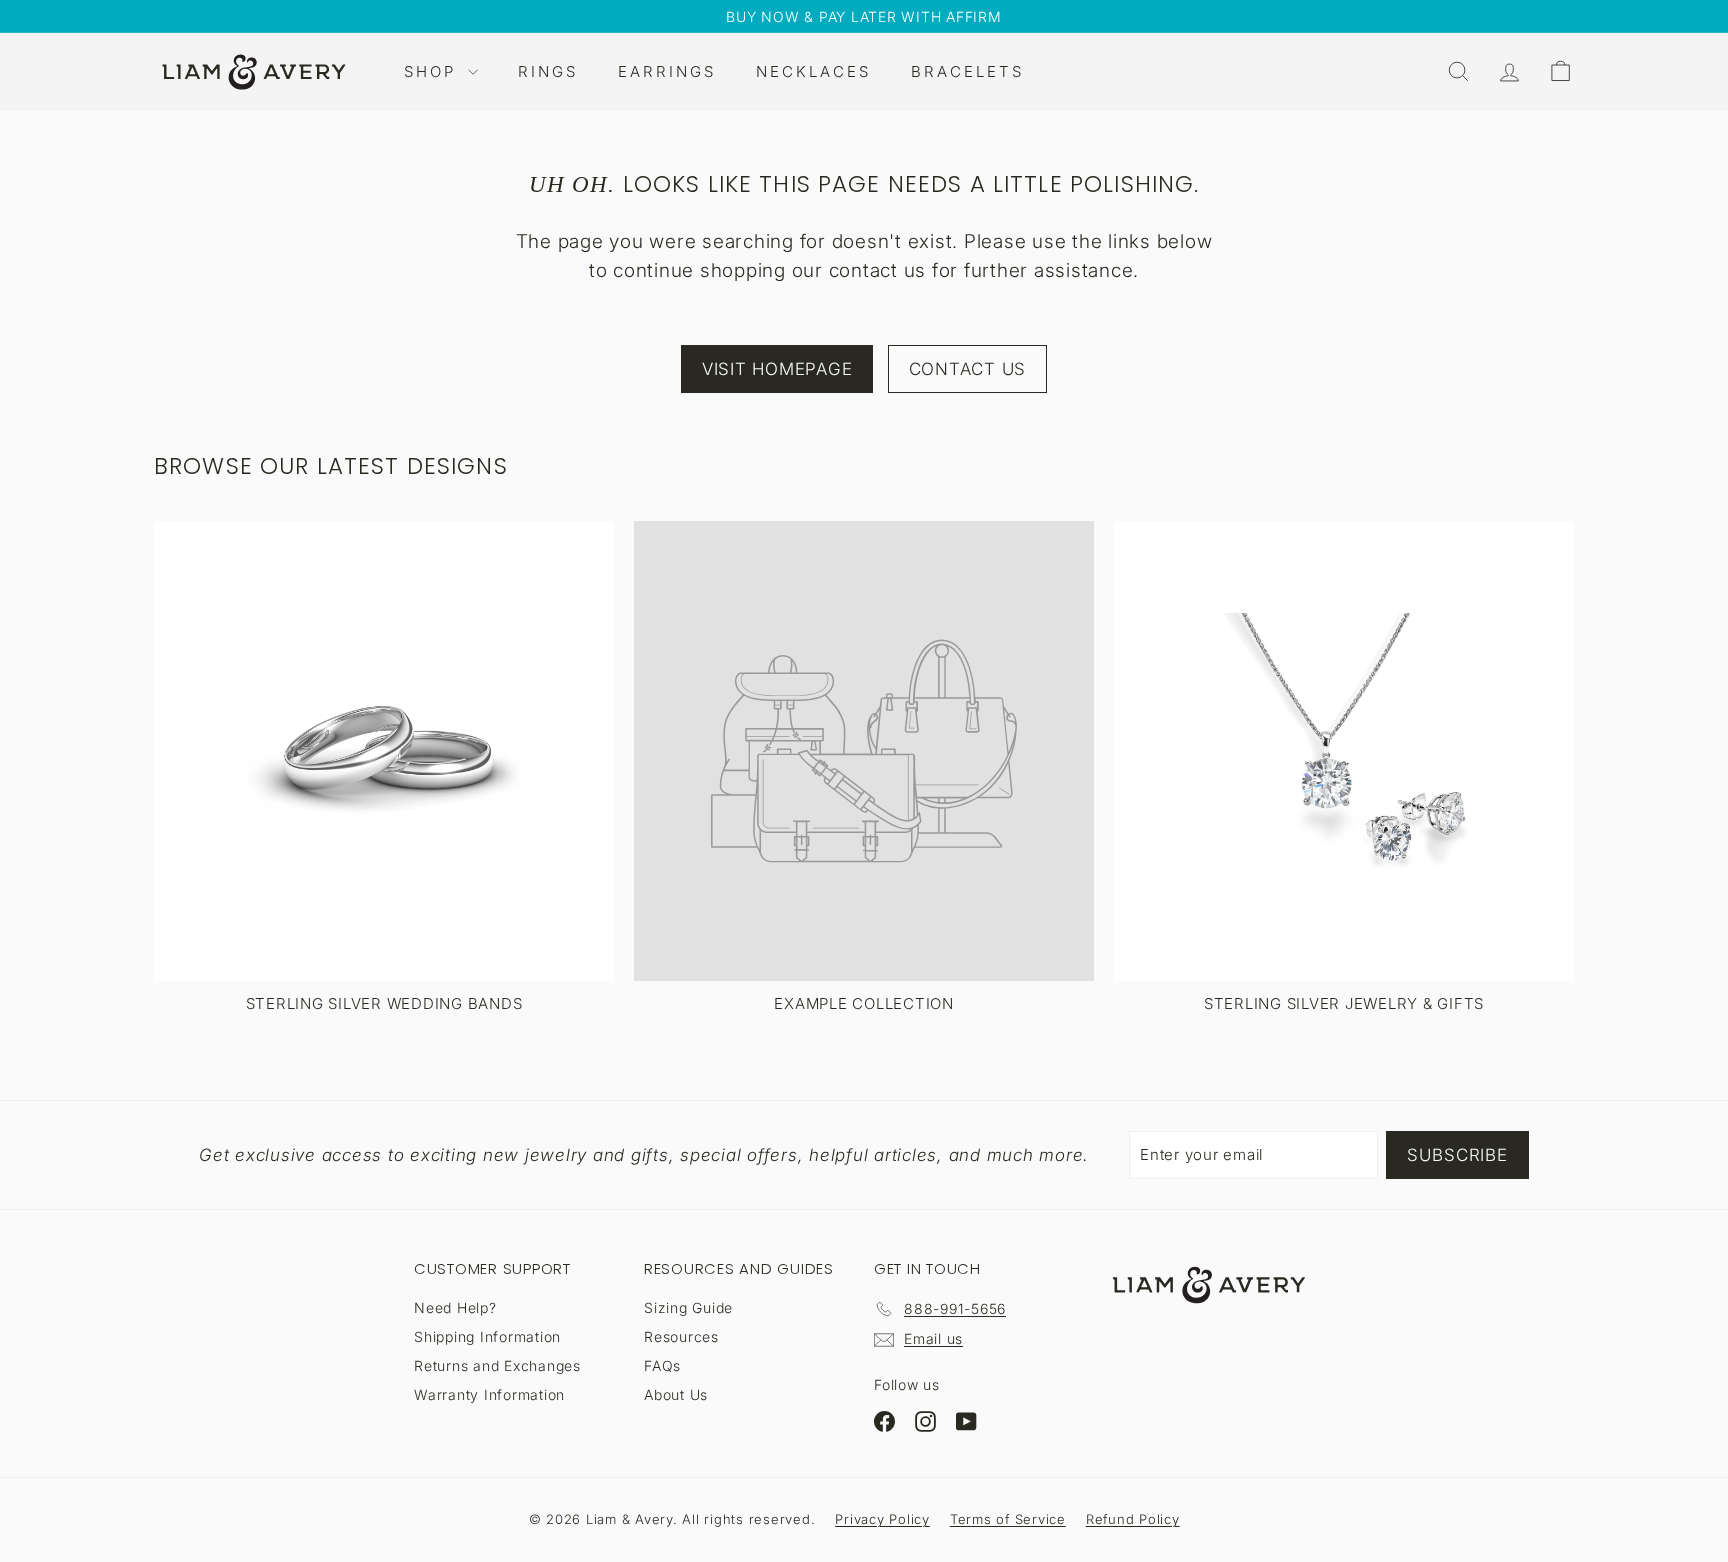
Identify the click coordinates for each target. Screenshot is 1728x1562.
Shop (433, 71)
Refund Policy (1133, 1519)
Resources (681, 1336)
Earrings (667, 71)
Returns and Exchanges (497, 1365)
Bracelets (967, 71)
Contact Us (968, 369)
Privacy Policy (882, 1519)
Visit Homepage (777, 369)
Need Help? (455, 1307)
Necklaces (813, 71)
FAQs (662, 1365)
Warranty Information (489, 1394)
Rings (548, 71)
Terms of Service (1008, 1519)
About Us (676, 1394)
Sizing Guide (688, 1307)
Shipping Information (487, 1336)
